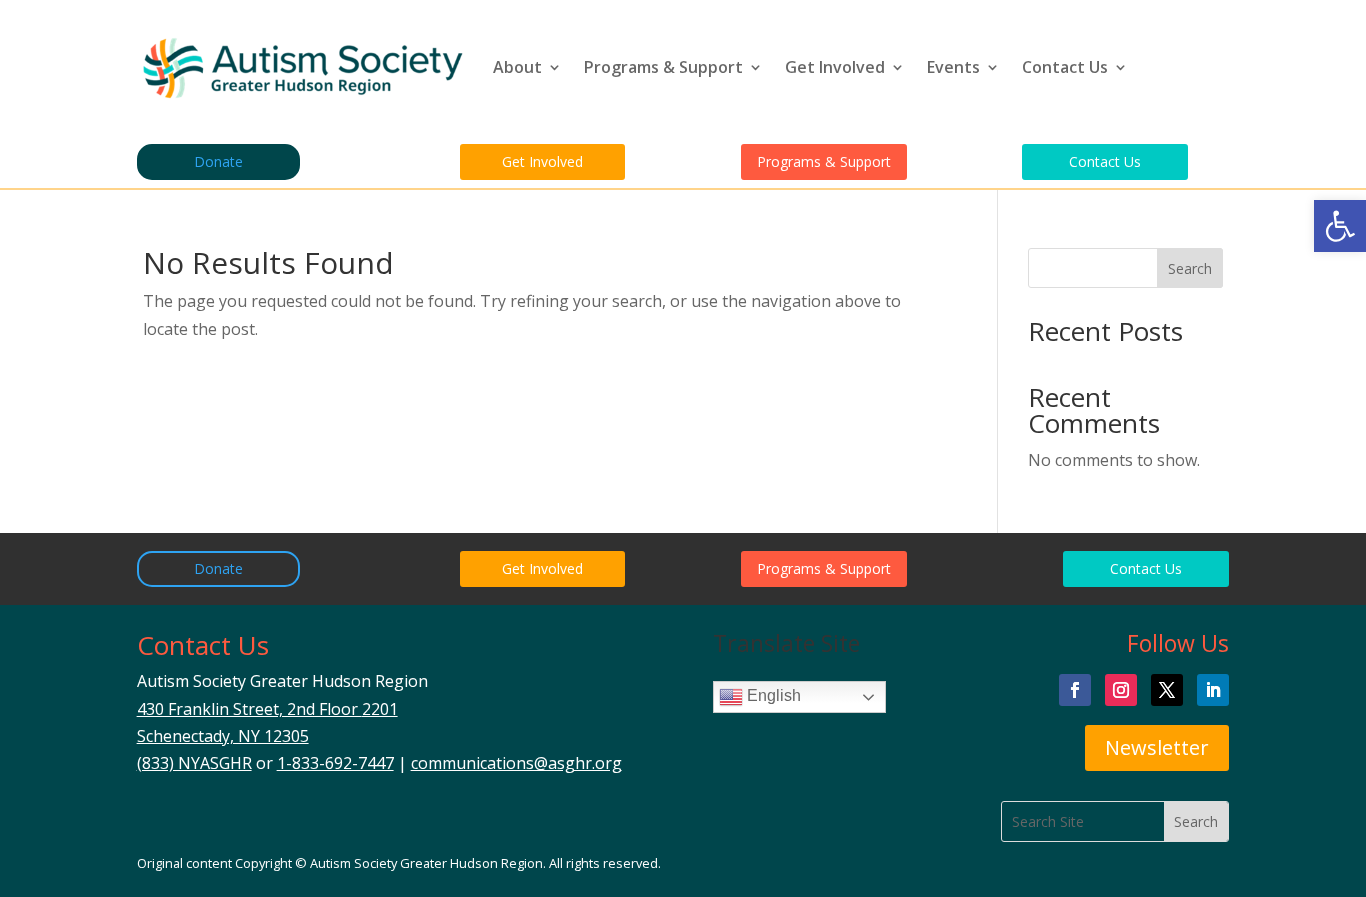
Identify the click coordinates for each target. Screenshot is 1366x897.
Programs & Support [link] (663, 67)
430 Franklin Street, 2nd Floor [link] (267, 709)
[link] (1340, 226)
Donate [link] (218, 161)
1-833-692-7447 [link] (335, 763)
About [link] (517, 67)
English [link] (772, 696)
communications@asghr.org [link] (516, 763)
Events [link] (953, 67)
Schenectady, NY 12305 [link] (223, 736)
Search (1190, 268)
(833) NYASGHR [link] (194, 763)
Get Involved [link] (835, 67)
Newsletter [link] (1157, 747)
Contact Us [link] (1065, 67)
